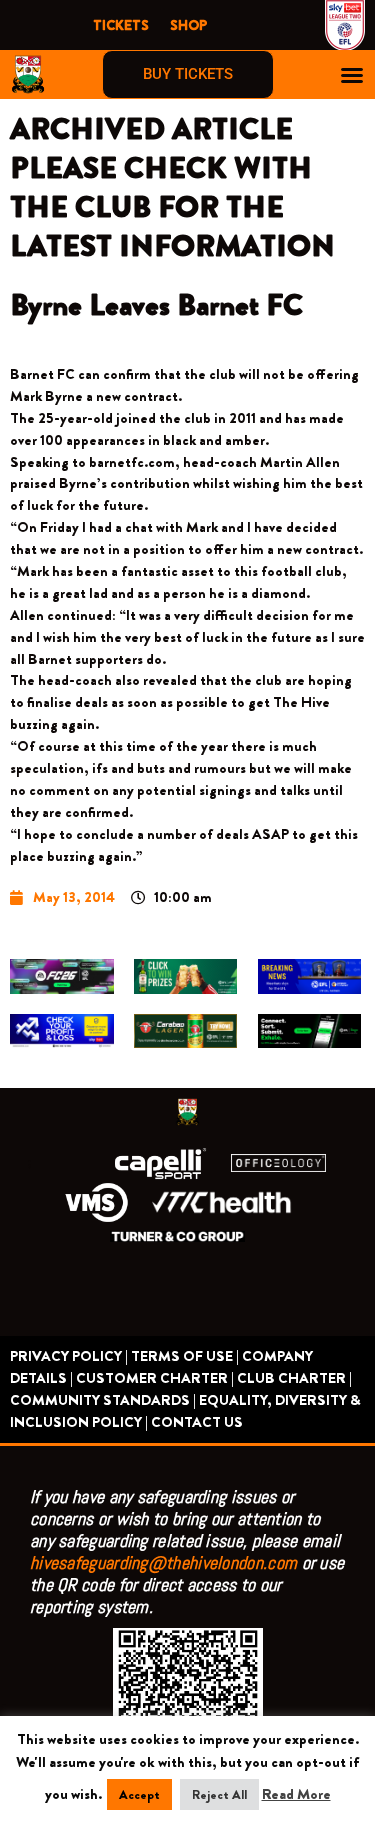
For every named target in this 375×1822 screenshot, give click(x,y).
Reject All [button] (219, 1794)
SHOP (188, 25)
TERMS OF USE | (185, 1356)
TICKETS (121, 25)
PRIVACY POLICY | (69, 1356)
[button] (352, 75)
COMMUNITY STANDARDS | (103, 1400)
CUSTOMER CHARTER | (155, 1378)
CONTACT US (197, 1422)
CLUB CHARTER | (294, 1378)
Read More (296, 1794)
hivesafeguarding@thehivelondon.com (163, 1562)
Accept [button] (139, 1794)
